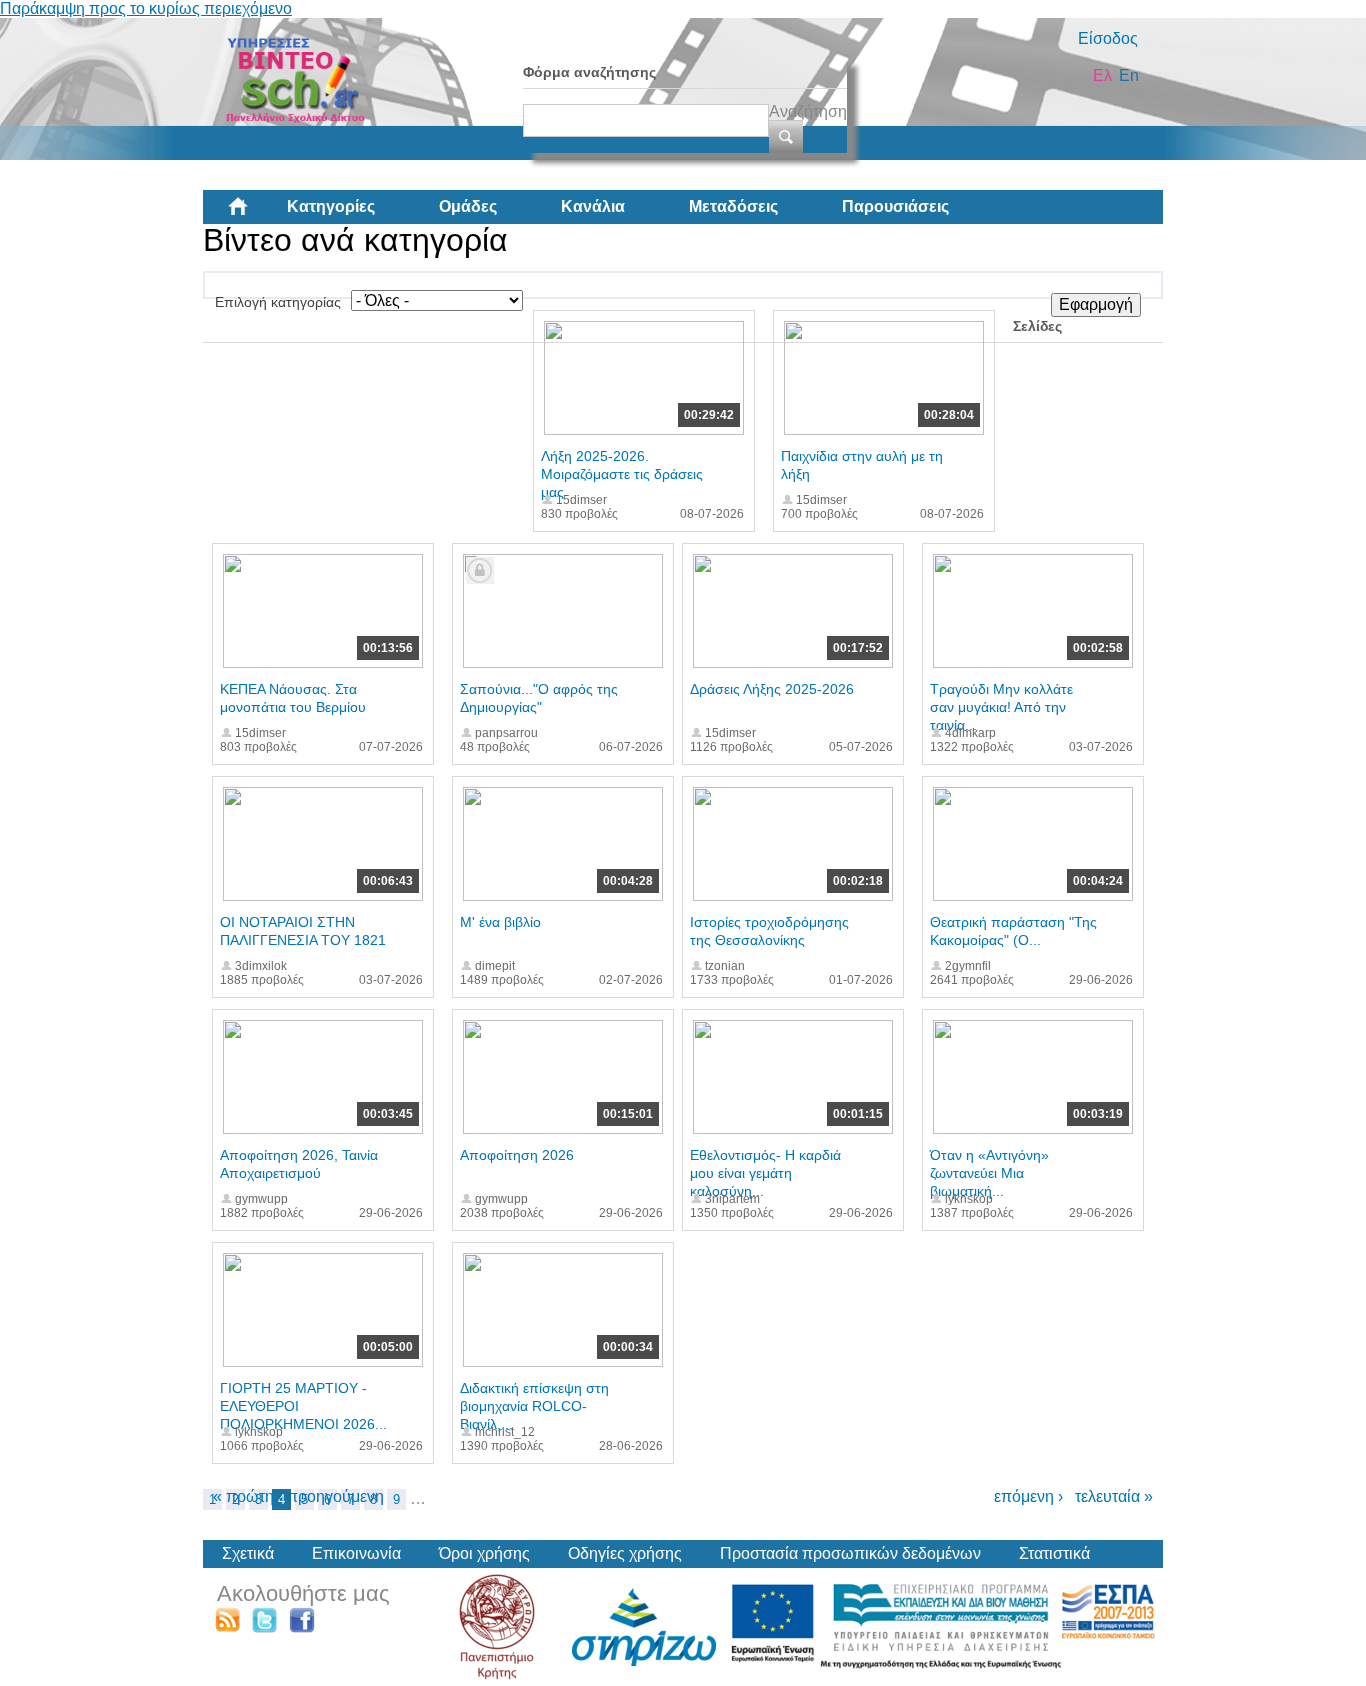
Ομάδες (468, 206)
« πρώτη (243, 1496)
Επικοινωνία (356, 1553)
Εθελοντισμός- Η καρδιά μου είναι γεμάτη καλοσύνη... (765, 1173)
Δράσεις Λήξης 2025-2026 (772, 689)
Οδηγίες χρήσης (625, 1553)
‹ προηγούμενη (331, 1496)
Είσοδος (1108, 38)
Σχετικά (248, 1553)
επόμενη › (1028, 1496)
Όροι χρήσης (484, 1553)
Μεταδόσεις (733, 206)
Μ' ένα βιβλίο (500, 922)
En (1129, 75)
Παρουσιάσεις (895, 206)
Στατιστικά (1054, 1553)
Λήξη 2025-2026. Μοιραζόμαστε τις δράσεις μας (622, 474)
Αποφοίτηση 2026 (517, 1155)
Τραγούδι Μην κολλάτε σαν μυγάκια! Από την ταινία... (1001, 707)
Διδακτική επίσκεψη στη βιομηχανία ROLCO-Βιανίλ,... (534, 1406)
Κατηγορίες (331, 206)
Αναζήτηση (808, 111)
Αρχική (254, 214)
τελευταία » (1114, 1496)
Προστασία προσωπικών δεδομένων (850, 1553)
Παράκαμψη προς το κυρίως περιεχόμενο (146, 8)
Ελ (1102, 75)
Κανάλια (593, 206)
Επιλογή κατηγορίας (278, 302)
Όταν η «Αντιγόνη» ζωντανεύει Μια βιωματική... (989, 1173)
